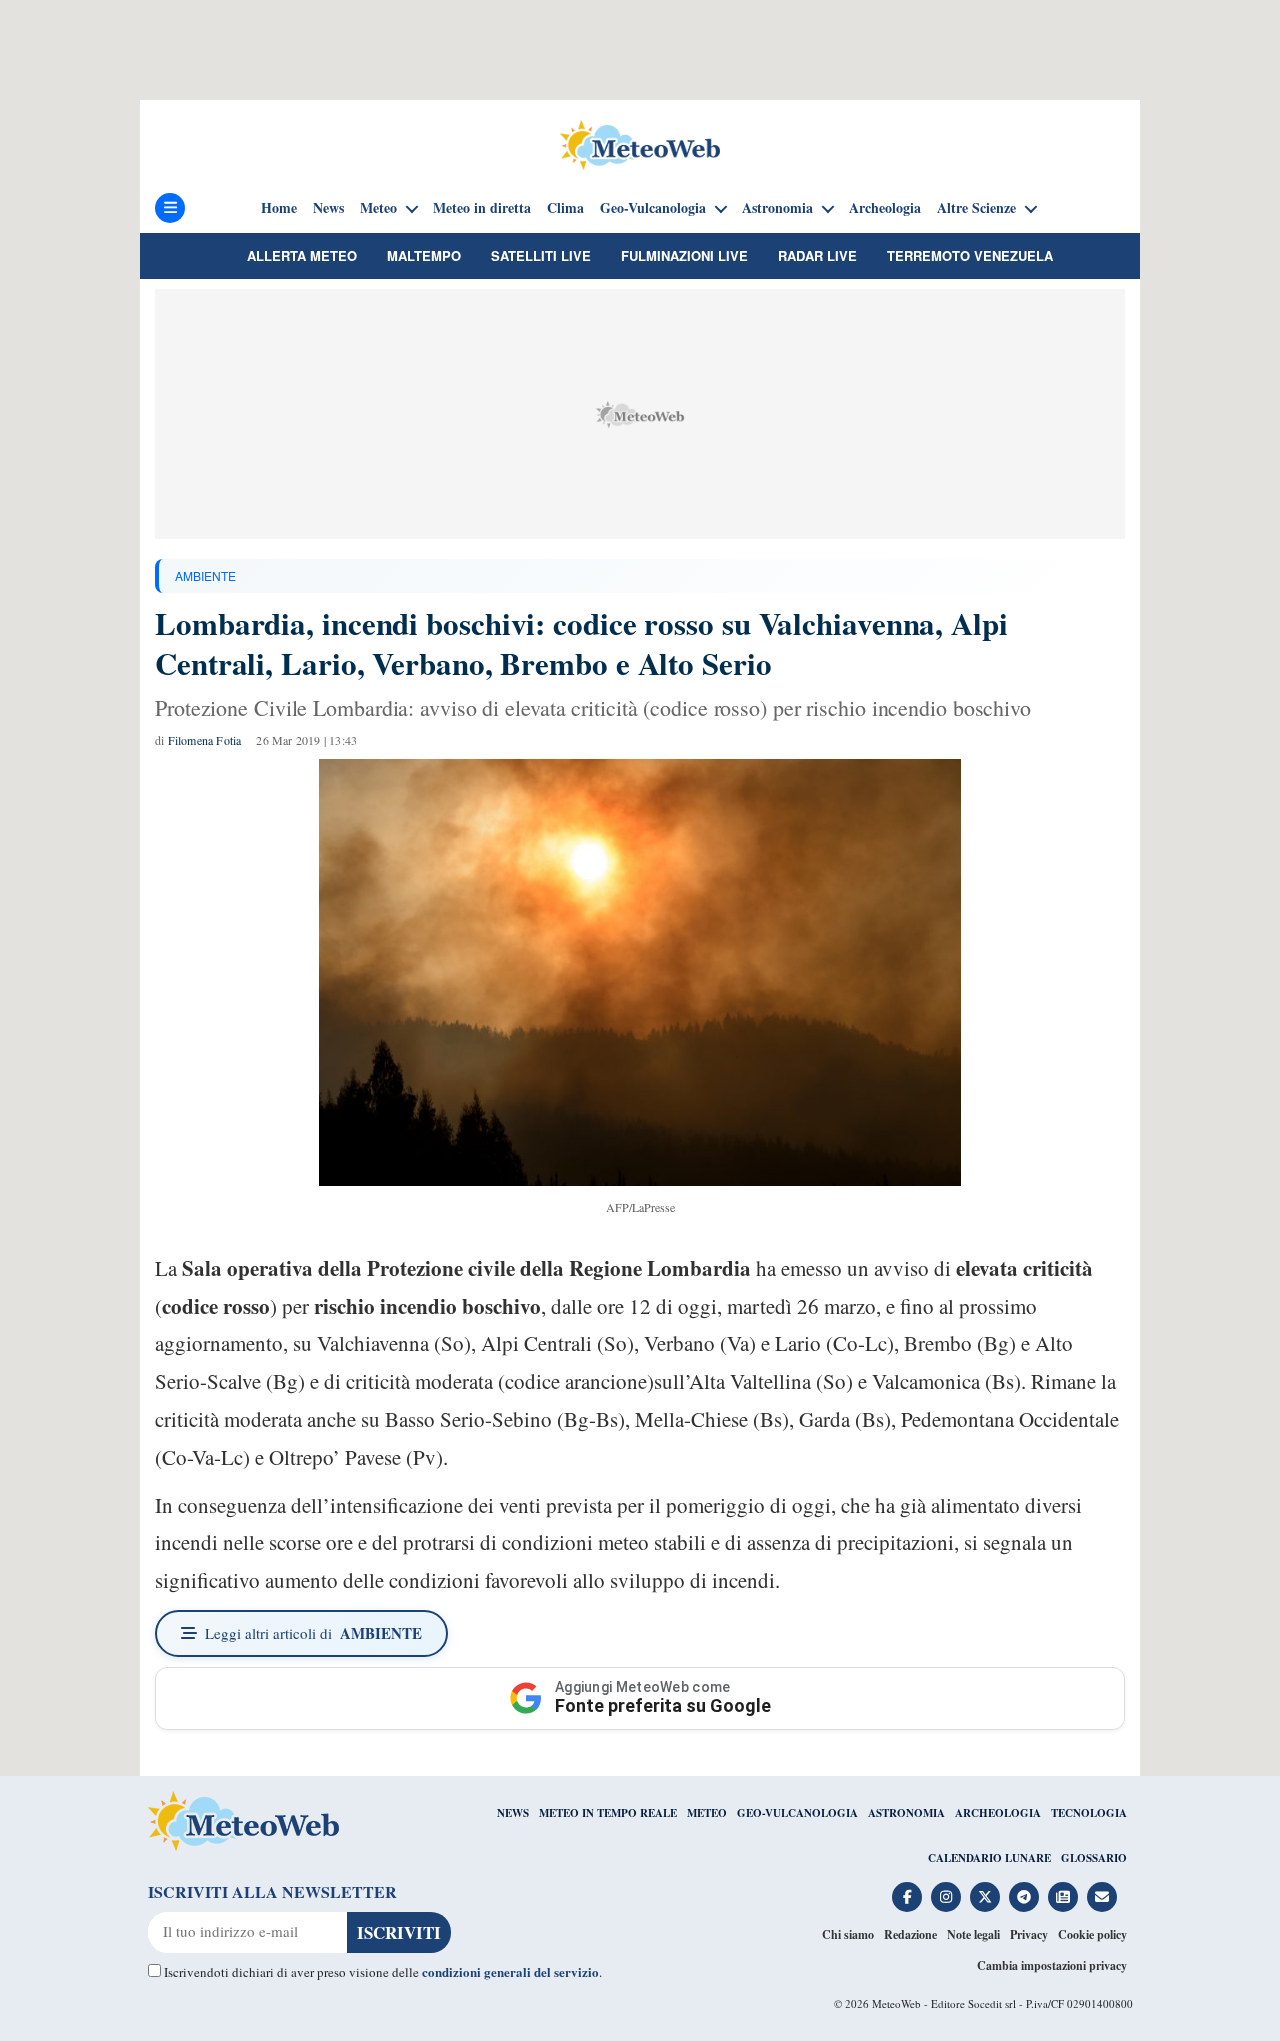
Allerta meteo (302, 255)
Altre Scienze (976, 208)
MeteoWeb (896, 2003)
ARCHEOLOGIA (998, 1813)
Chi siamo (848, 1934)
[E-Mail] (1102, 1897)
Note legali (973, 1934)
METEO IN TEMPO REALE (608, 1813)
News (328, 208)
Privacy (1029, 1934)
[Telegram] (1024, 1897)
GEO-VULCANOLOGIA (797, 1813)
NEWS (513, 1813)
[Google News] (1063, 1897)
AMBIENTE (205, 575)
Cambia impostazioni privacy (1052, 1965)
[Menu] (170, 208)
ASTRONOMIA (906, 1813)
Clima (565, 208)
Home (279, 208)
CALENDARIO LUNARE (989, 1858)
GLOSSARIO (1094, 1858)
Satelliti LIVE (541, 255)
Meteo (378, 208)
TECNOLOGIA (1089, 1813)
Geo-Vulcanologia (653, 208)
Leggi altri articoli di (313, 1633)
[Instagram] (946, 1897)
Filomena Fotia (205, 740)
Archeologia (885, 208)
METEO (707, 1813)
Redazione (910, 1934)
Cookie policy (1092, 1934)
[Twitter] (985, 1897)
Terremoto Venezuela (970, 255)
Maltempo (424, 255)
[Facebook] (907, 1897)
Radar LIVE (817, 255)
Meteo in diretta (482, 208)
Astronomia (777, 208)
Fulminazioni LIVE (684, 255)
